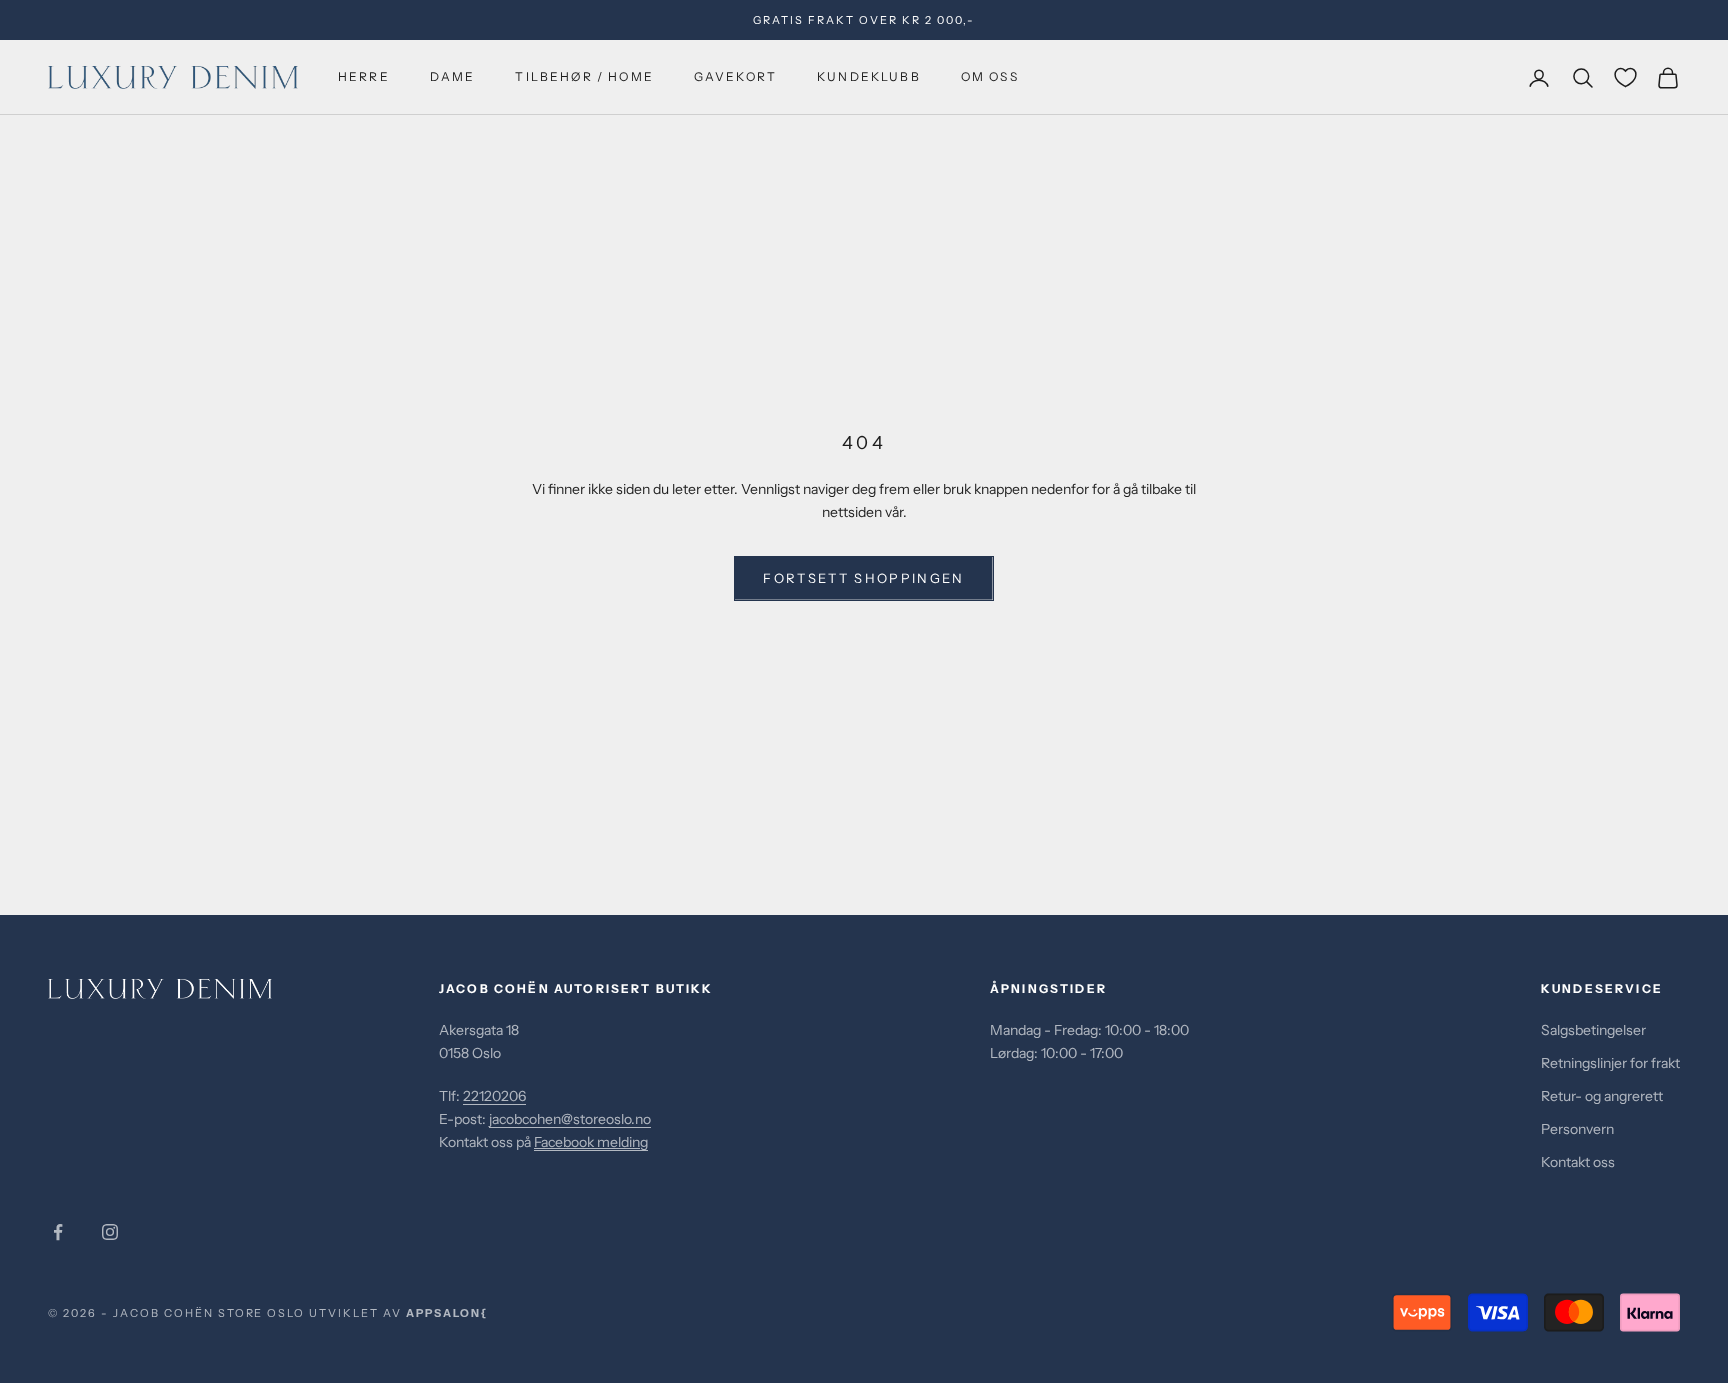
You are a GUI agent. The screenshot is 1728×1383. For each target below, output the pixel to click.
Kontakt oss (1578, 1162)
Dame (453, 77)
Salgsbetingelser (1593, 1030)
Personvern (1577, 1129)
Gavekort (735, 77)
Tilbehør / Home (584, 77)
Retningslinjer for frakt (1610, 1063)
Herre (364, 77)
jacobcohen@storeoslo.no (570, 1119)
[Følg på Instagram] (110, 1232)
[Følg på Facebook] (58, 1232)
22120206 (494, 1096)
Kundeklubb (869, 77)
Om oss (990, 77)
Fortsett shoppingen (863, 578)
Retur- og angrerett (1602, 1096)
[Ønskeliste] (1625, 77)
